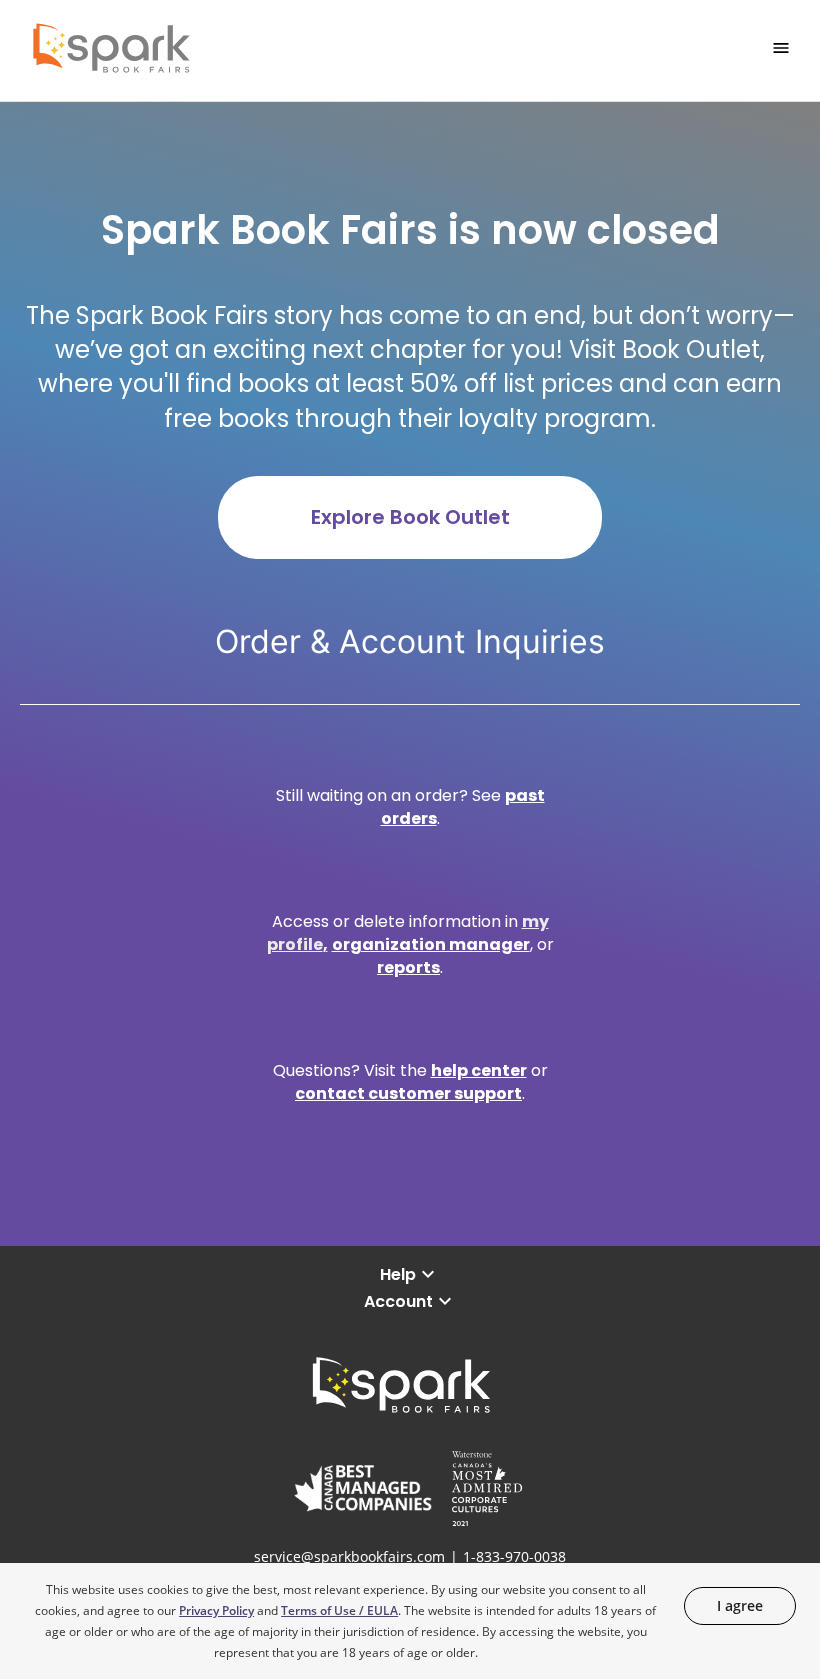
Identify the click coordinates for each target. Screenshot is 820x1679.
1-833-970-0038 (514, 1556)
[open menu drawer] (781, 48)
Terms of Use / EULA (339, 1610)
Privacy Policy (216, 1610)
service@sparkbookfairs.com (349, 1556)
